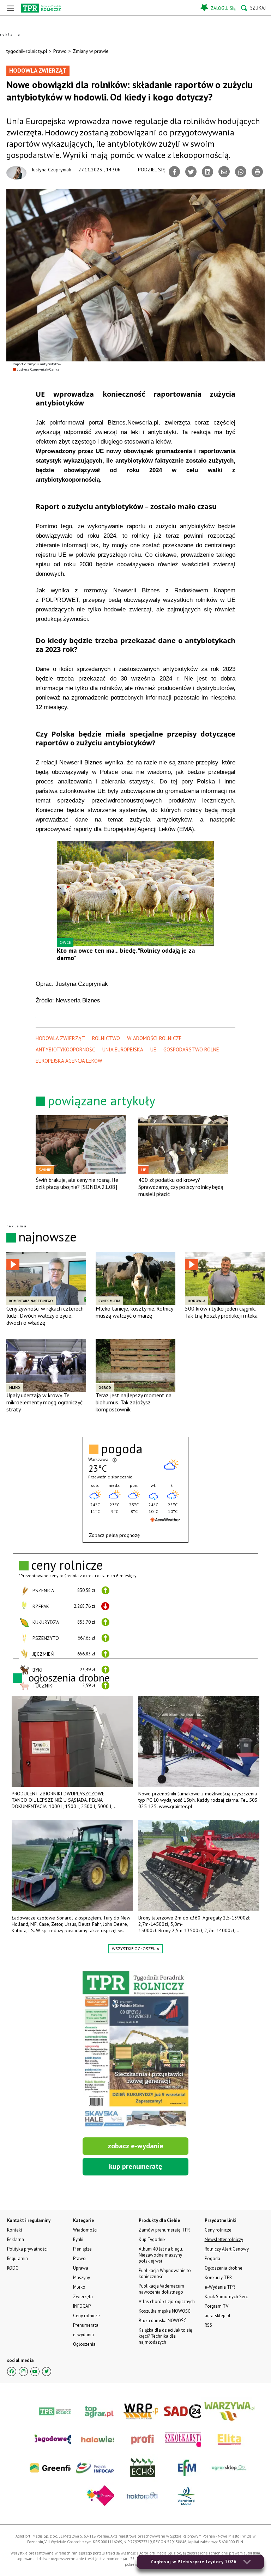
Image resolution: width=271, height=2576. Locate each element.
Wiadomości (85, 2230)
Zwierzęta (83, 2297)
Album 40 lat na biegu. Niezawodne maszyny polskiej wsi (161, 2255)
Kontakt (15, 2230)
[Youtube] (35, 2371)
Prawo (60, 51)
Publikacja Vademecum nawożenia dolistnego (161, 2289)
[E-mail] (224, 172)
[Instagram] (23, 2371)
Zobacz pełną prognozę (114, 1535)
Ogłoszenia (84, 2344)
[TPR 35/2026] (135, 2050)
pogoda (122, 1449)
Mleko (79, 2287)
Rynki (78, 2239)
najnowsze (47, 1237)
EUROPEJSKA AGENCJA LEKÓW (69, 1061)
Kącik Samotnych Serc (226, 2297)
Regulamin (17, 2258)
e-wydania (83, 2335)
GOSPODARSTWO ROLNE (191, 1049)
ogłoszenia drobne (69, 1677)
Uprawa (81, 2268)
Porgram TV (216, 2306)
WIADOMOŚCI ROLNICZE (154, 1038)
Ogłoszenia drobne (224, 2268)
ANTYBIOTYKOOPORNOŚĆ (65, 1049)
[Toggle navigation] (11, 8)
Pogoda (212, 2258)
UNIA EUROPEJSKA (123, 1049)
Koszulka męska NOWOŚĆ (164, 2311)
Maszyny (82, 2278)
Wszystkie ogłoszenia (135, 1949)
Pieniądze (82, 2249)
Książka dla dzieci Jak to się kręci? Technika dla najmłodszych (165, 2336)
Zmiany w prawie (91, 51)
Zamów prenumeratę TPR (164, 2230)
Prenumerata (86, 2325)
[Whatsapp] (241, 172)
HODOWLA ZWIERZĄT (60, 1038)
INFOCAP (82, 2306)
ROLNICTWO (106, 1038)
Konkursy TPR (218, 2278)
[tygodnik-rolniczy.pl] (41, 8)
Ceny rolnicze (86, 2316)
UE (153, 1049)
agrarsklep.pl (218, 2316)
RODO (13, 2268)
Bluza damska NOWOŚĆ (162, 2321)
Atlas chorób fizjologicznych (167, 2302)
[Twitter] (191, 172)
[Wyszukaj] (253, 8)
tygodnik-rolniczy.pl (27, 51)
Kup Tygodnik (152, 2239)
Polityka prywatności (27, 2249)
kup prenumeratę (135, 2166)
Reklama (16, 2239)
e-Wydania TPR (220, 2287)
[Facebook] (174, 172)
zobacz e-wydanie (135, 2146)
